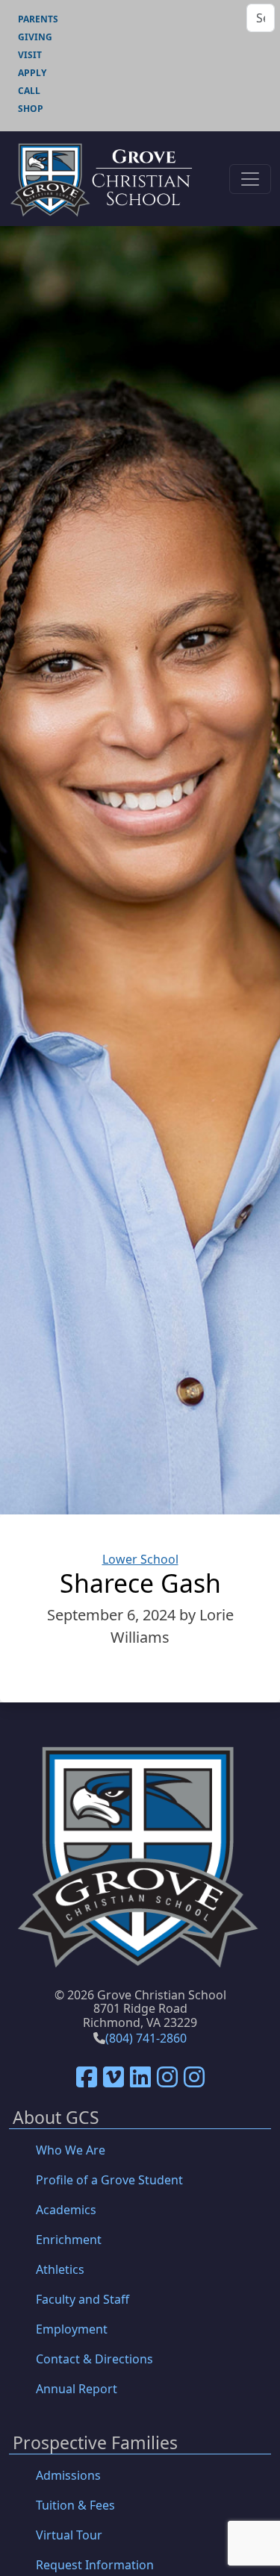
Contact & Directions (94, 2359)
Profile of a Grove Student (109, 2180)
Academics (66, 2210)
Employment (72, 2329)
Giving (35, 37)
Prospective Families (95, 2444)
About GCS (56, 2118)
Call (29, 91)
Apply (32, 73)
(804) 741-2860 (146, 2038)
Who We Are (71, 2150)
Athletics (60, 2269)
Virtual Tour (69, 2535)
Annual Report (77, 2389)
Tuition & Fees (75, 2505)
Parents (38, 19)
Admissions (68, 2475)
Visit (30, 55)
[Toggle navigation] (250, 179)
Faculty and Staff (83, 2299)
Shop (31, 109)
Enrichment (69, 2240)
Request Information (95, 2565)
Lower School (140, 1559)
